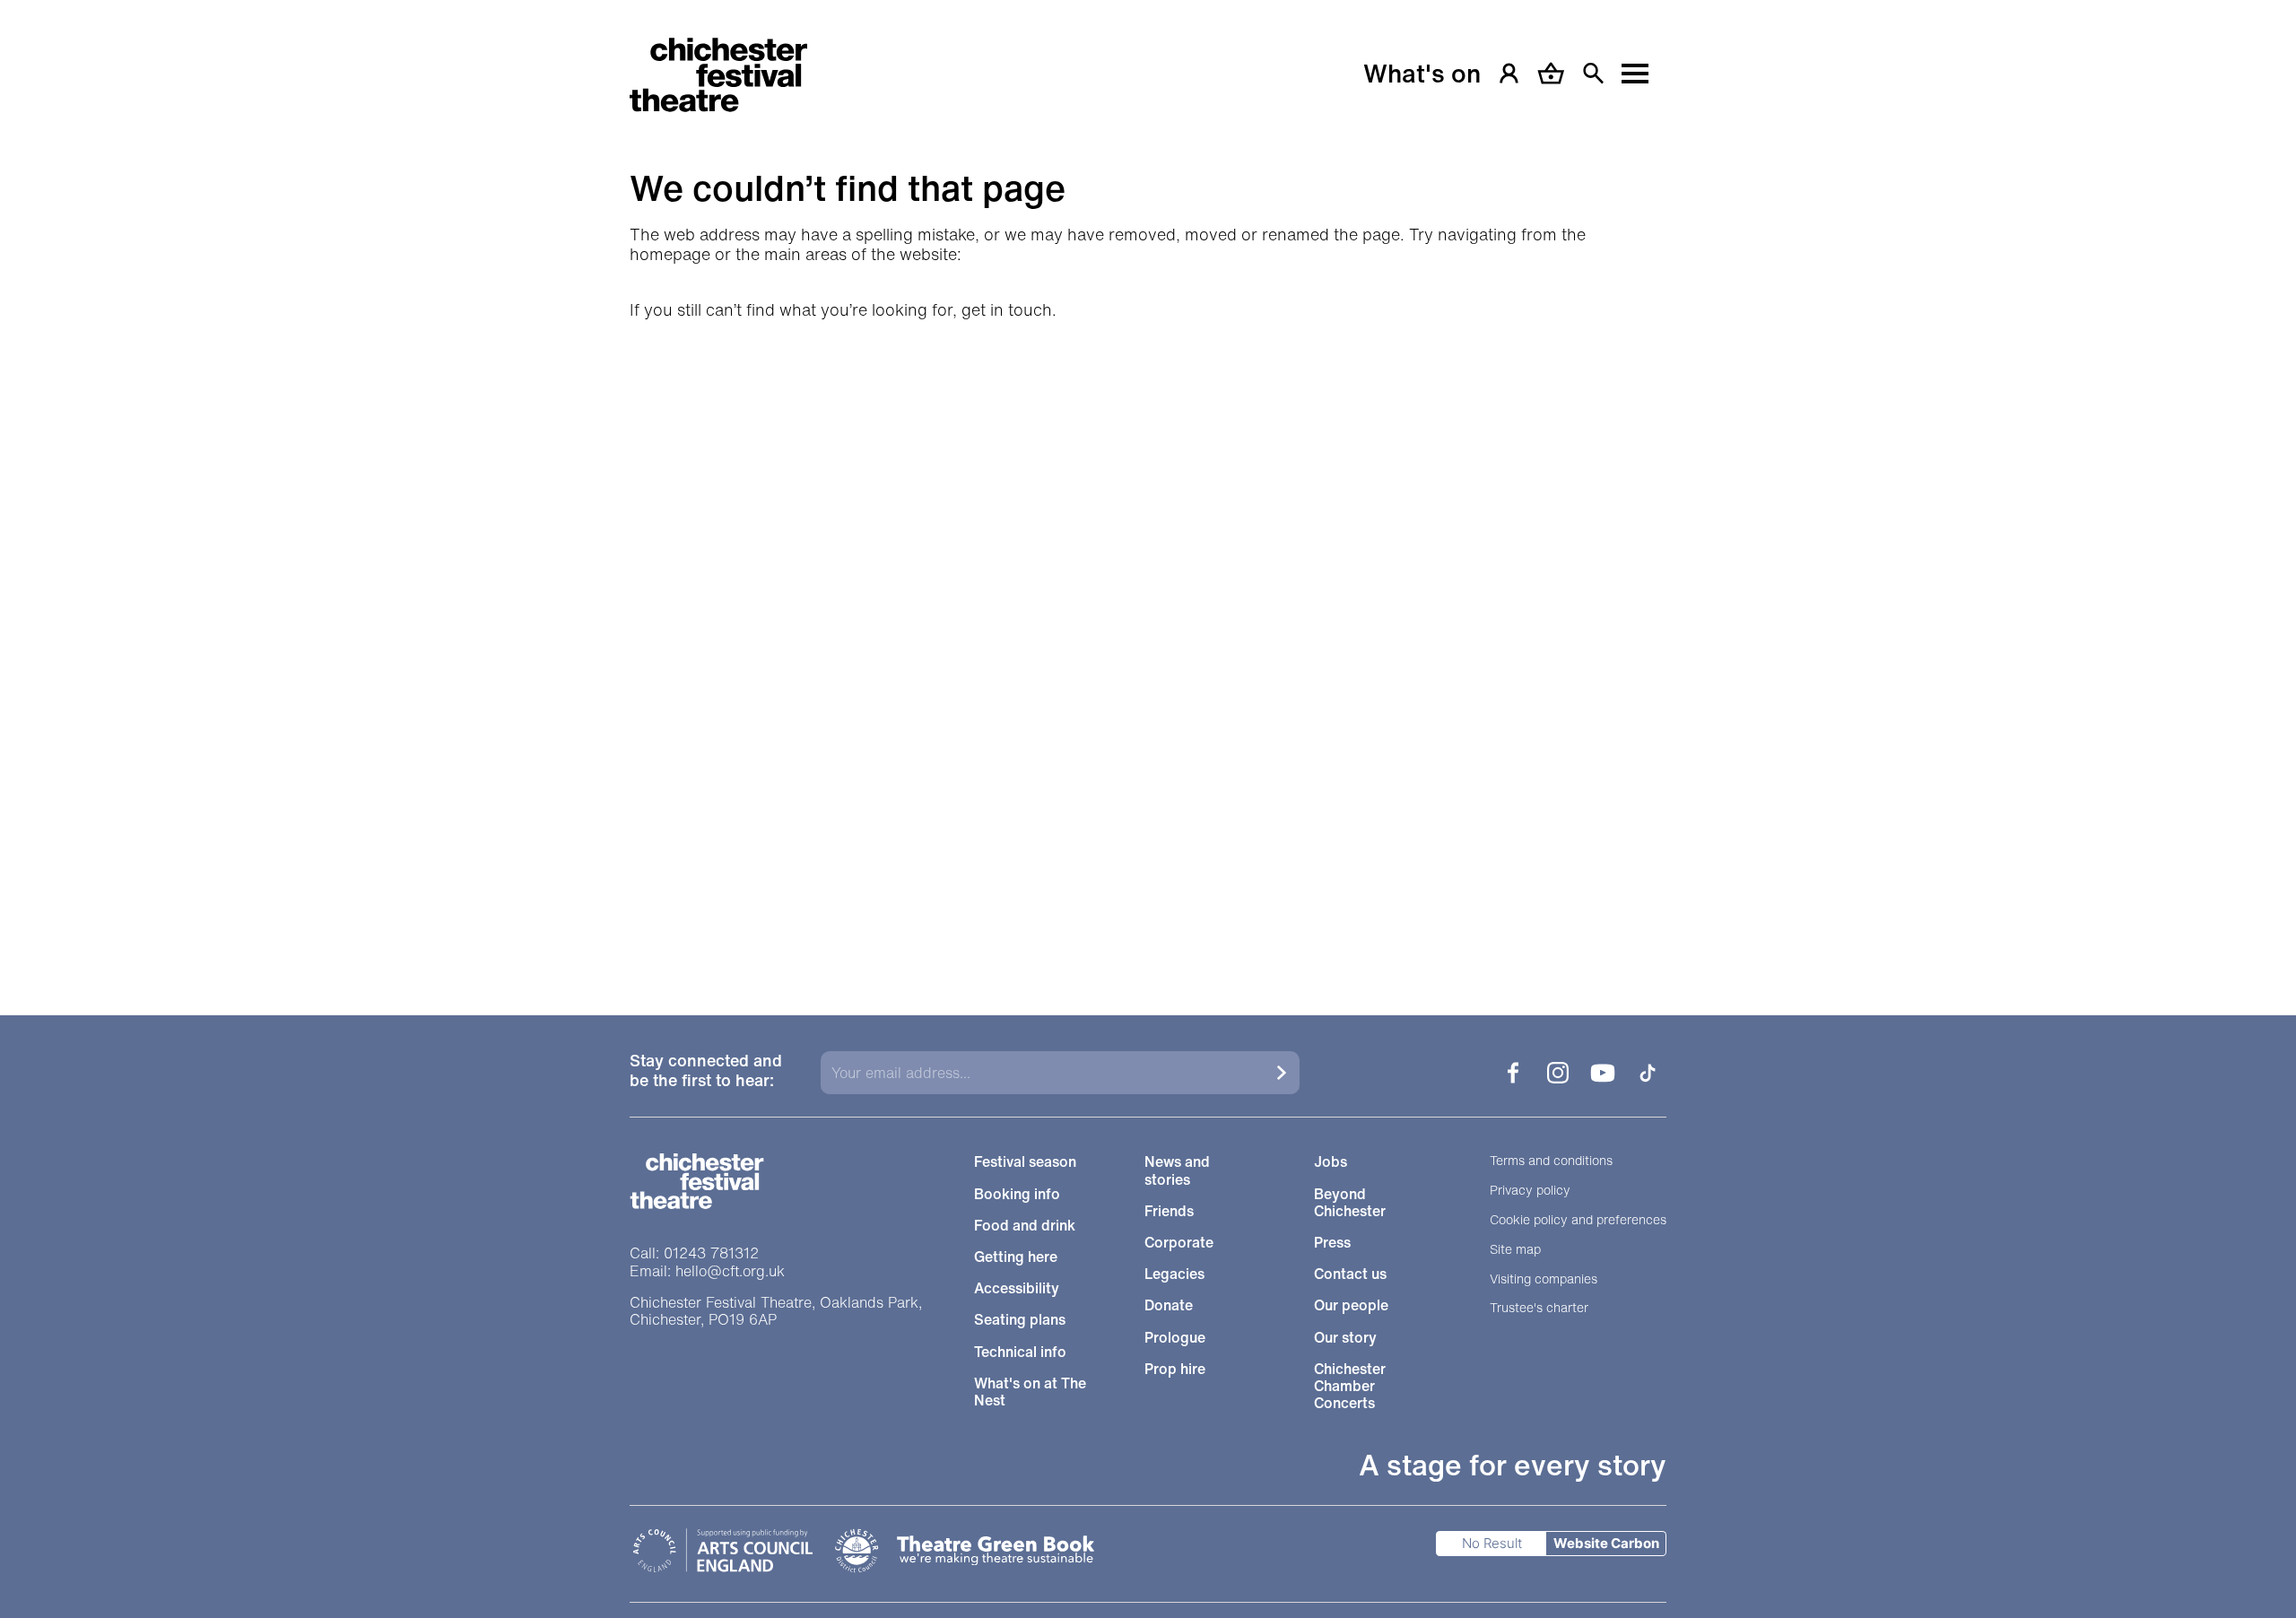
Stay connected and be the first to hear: (706, 1071)
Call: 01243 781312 (694, 1253)
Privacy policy (1530, 1191)
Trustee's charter (1539, 1308)
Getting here (1016, 1257)
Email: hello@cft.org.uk (707, 1271)
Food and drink (1025, 1226)
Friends (1169, 1211)
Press (1332, 1243)
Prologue (1175, 1338)
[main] (1148, 485)
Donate (1169, 1305)
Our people (1351, 1305)
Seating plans (1020, 1320)
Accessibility (1017, 1288)
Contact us (1350, 1274)
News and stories (1177, 1170)
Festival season (1025, 1162)
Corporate (1179, 1243)
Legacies (1174, 1274)
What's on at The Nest (1030, 1392)
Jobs (1331, 1162)
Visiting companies (1544, 1279)
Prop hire (1175, 1369)
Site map (1515, 1250)
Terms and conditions (1551, 1161)
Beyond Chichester (1350, 1203)
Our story (1345, 1338)
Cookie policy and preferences (1578, 1220)
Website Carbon (1606, 1543)
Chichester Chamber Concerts (1350, 1387)
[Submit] (1282, 1073)
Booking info (1017, 1194)
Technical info (1020, 1352)
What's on (1422, 74)
